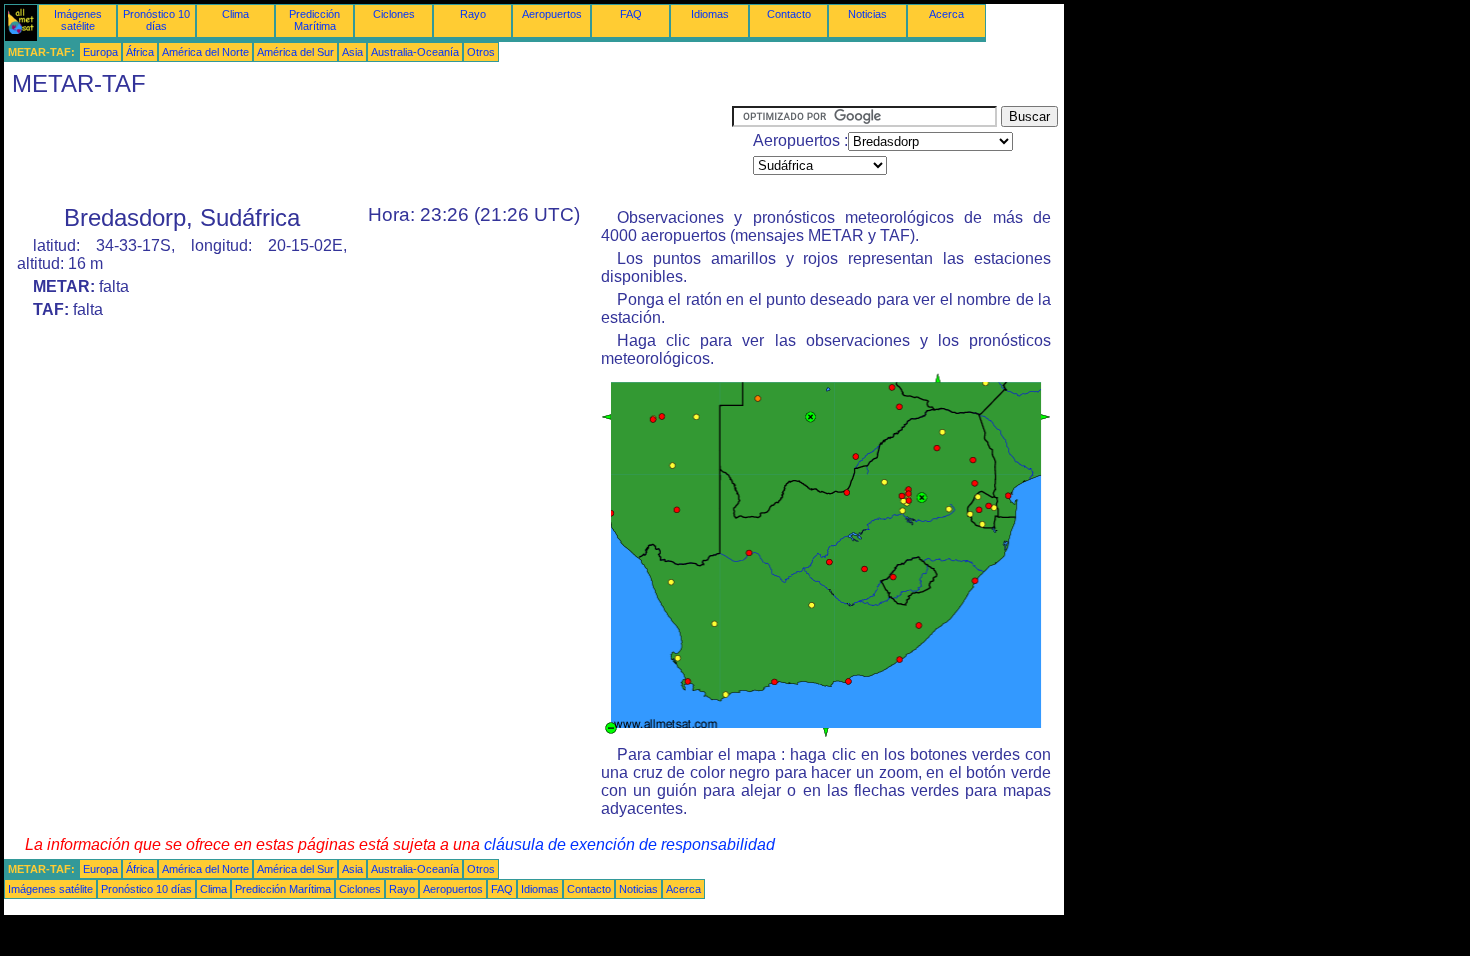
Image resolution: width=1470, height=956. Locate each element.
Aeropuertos (552, 14)
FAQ (631, 14)
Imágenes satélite (78, 20)
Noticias (867, 14)
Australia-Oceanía (415, 52)
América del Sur (295, 52)
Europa (100, 52)
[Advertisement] (368, 151)
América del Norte (205, 52)
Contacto (789, 14)
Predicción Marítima (314, 20)
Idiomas (710, 14)
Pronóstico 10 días (156, 20)
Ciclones (394, 14)
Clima (235, 14)
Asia (352, 52)
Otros (481, 52)
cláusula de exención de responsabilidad (629, 844)
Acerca (946, 14)
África (140, 52)
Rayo (473, 14)
